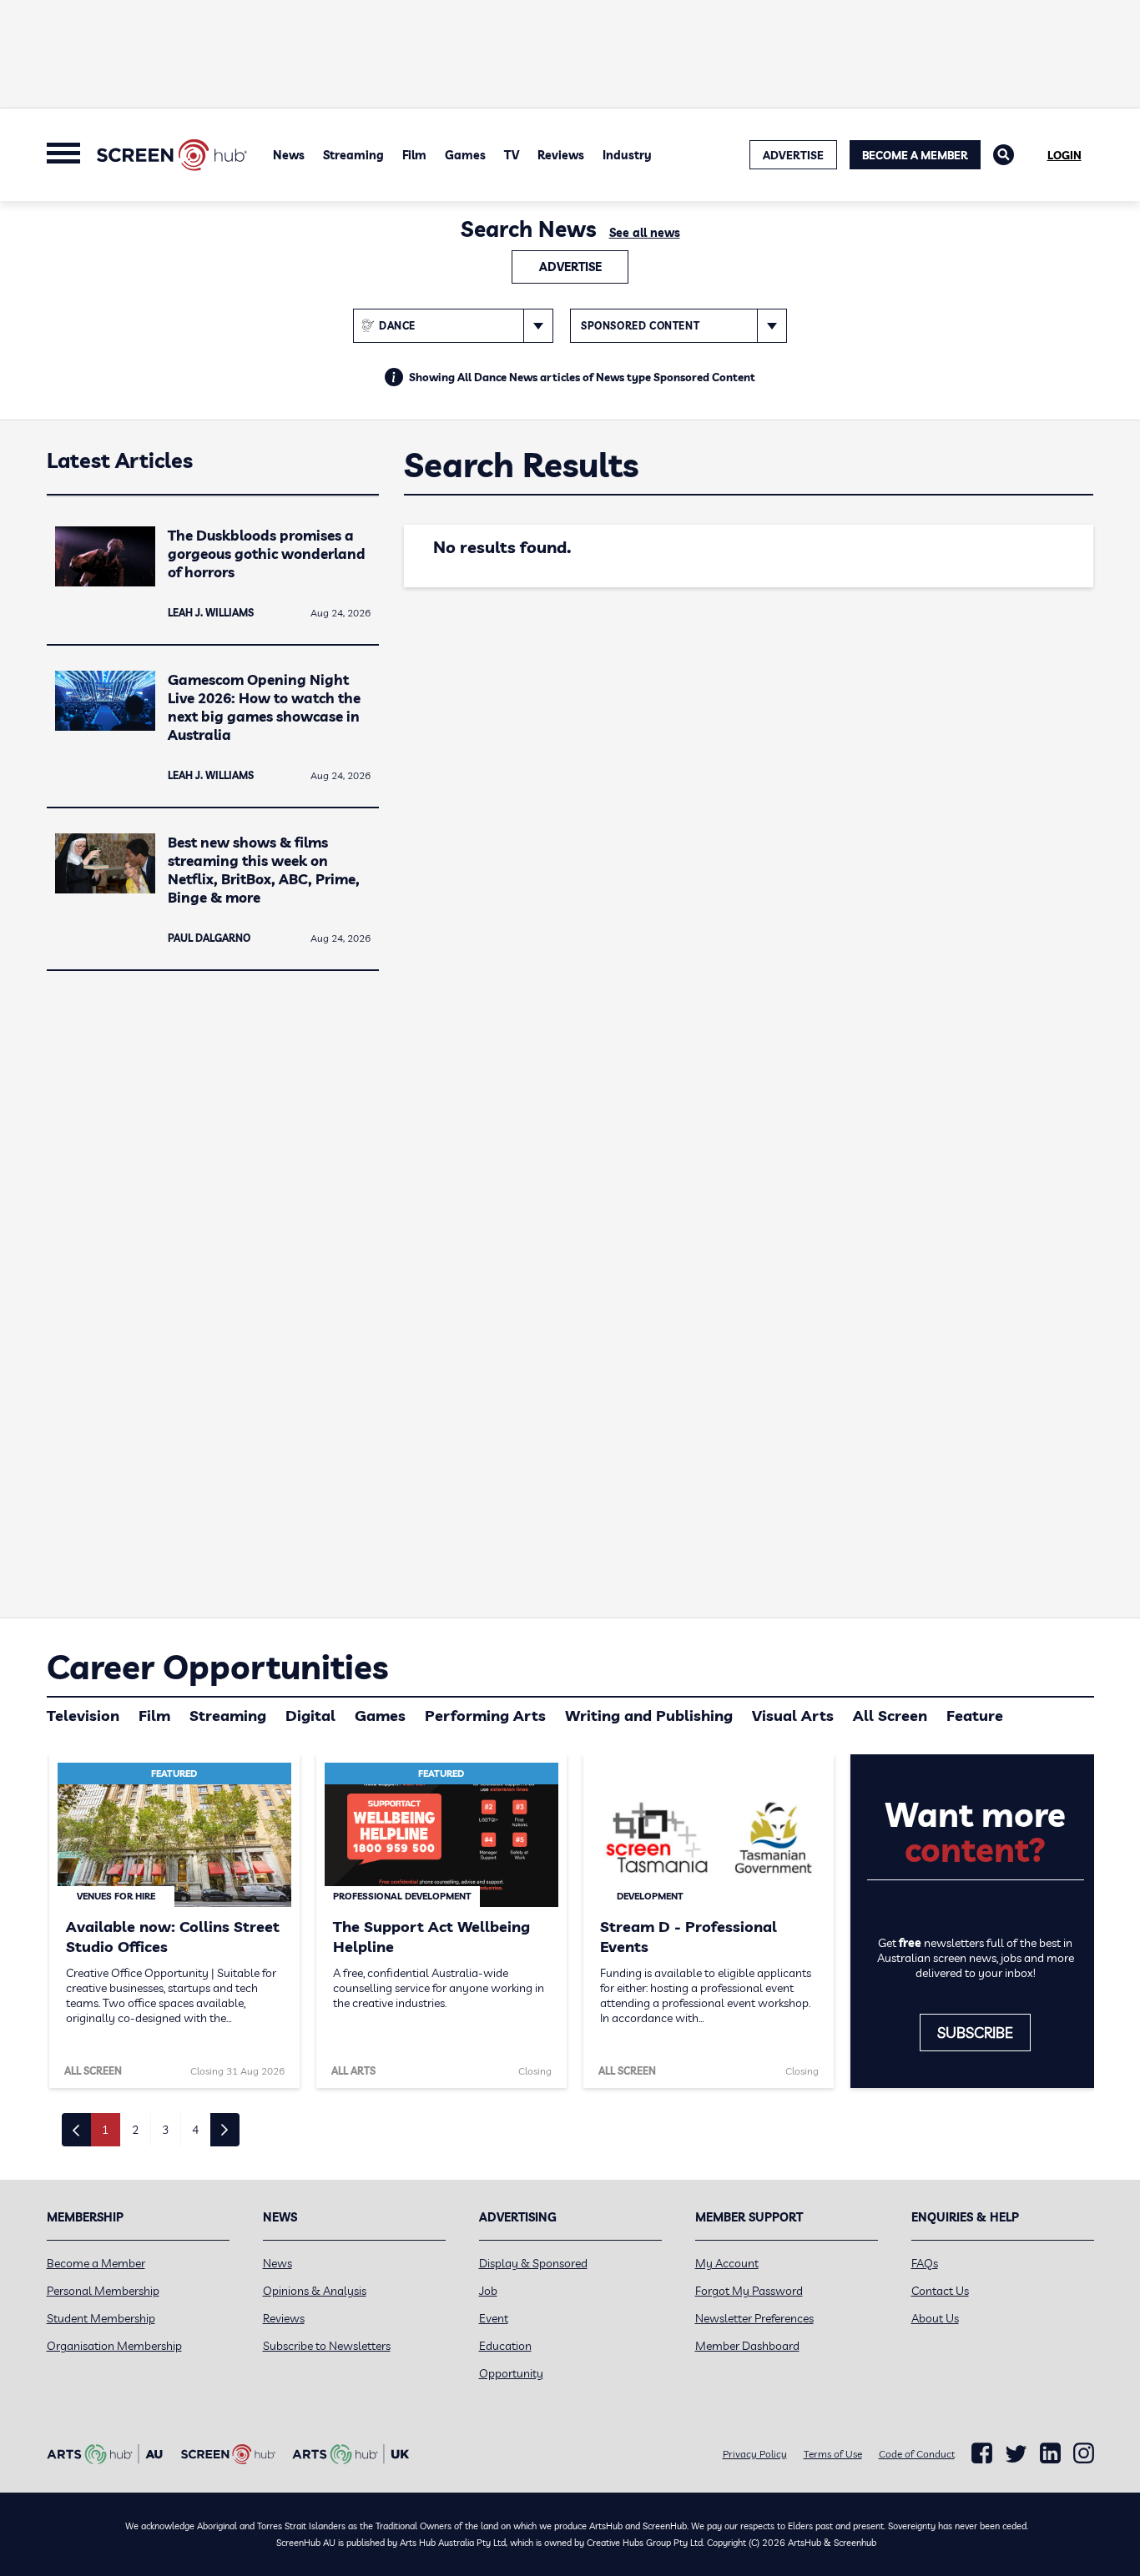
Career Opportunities (217, 1667)
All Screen (890, 1716)
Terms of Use (833, 2454)
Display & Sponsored (533, 2263)
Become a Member (915, 155)
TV (512, 155)
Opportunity (511, 2373)
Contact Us (940, 2291)
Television (83, 1716)
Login (1064, 155)
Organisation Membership (114, 2346)
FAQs (925, 2263)
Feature (975, 1716)
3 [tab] (165, 2130)
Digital (310, 1716)
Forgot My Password (749, 2291)
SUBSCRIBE (975, 2033)
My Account (727, 2263)
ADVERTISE (793, 155)
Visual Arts (793, 1716)
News (289, 155)
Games (465, 155)
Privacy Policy (755, 2454)
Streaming (353, 155)
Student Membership (101, 2318)
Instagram (1084, 2453)
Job (488, 2291)
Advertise (570, 267)
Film (414, 155)
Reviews (561, 155)
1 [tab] (105, 2130)
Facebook (982, 2453)
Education (505, 2346)
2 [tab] (135, 2130)
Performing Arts (485, 1716)
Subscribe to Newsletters (327, 2346)
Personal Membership (103, 2291)
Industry (627, 155)
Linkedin (1050, 2453)
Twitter (1016, 2454)
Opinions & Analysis (315, 2291)
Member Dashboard (747, 2346)
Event (494, 2318)
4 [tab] (195, 2130)
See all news (645, 233)
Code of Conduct (917, 2454)
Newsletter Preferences (754, 2318)
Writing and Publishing (649, 1716)
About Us (935, 2318)
